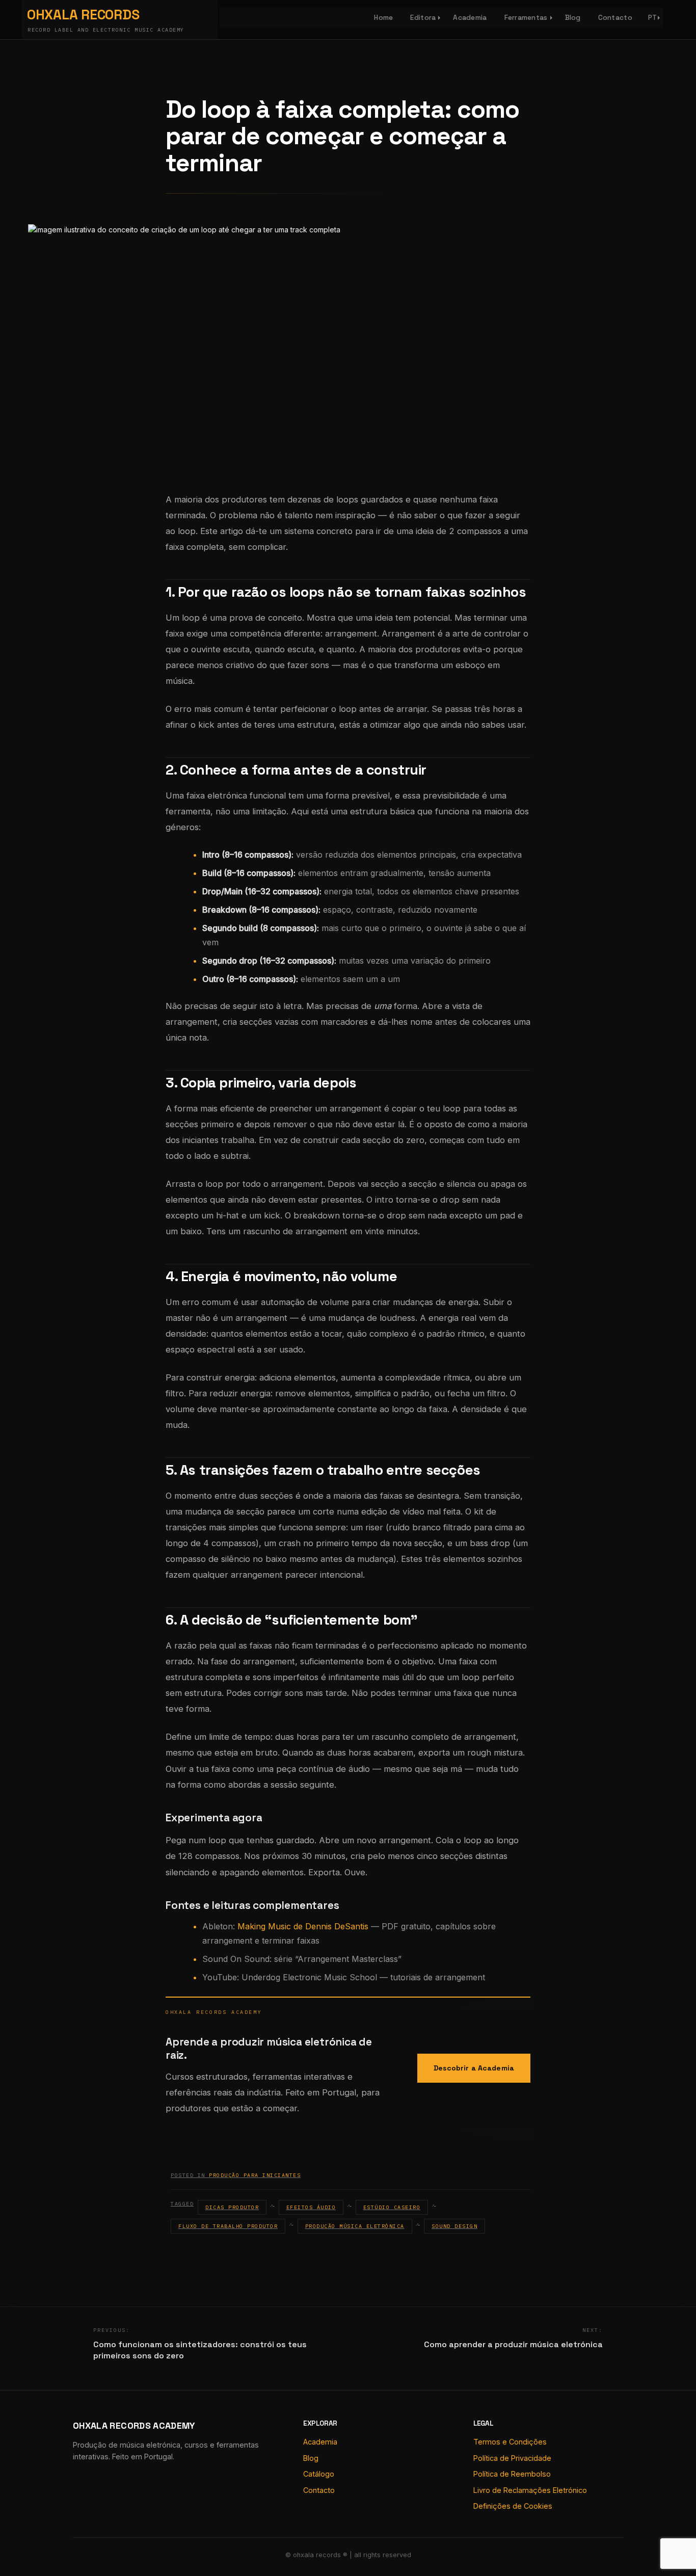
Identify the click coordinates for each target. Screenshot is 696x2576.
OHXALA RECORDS (83, 15)
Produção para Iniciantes (255, 2175)
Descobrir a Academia (474, 2068)
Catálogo (319, 2474)
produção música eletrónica (355, 2226)
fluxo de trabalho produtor (228, 2226)
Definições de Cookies (513, 2506)
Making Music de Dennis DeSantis (303, 1926)
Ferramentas (526, 18)
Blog (573, 18)
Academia (470, 18)
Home (383, 18)
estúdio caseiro (392, 2207)
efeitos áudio (311, 2207)
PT (653, 18)
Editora (423, 18)
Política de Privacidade (512, 2458)
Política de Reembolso (512, 2474)
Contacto (615, 18)
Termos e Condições (510, 2442)
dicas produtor (232, 2207)
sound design (454, 2226)
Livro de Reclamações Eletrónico (530, 2490)
